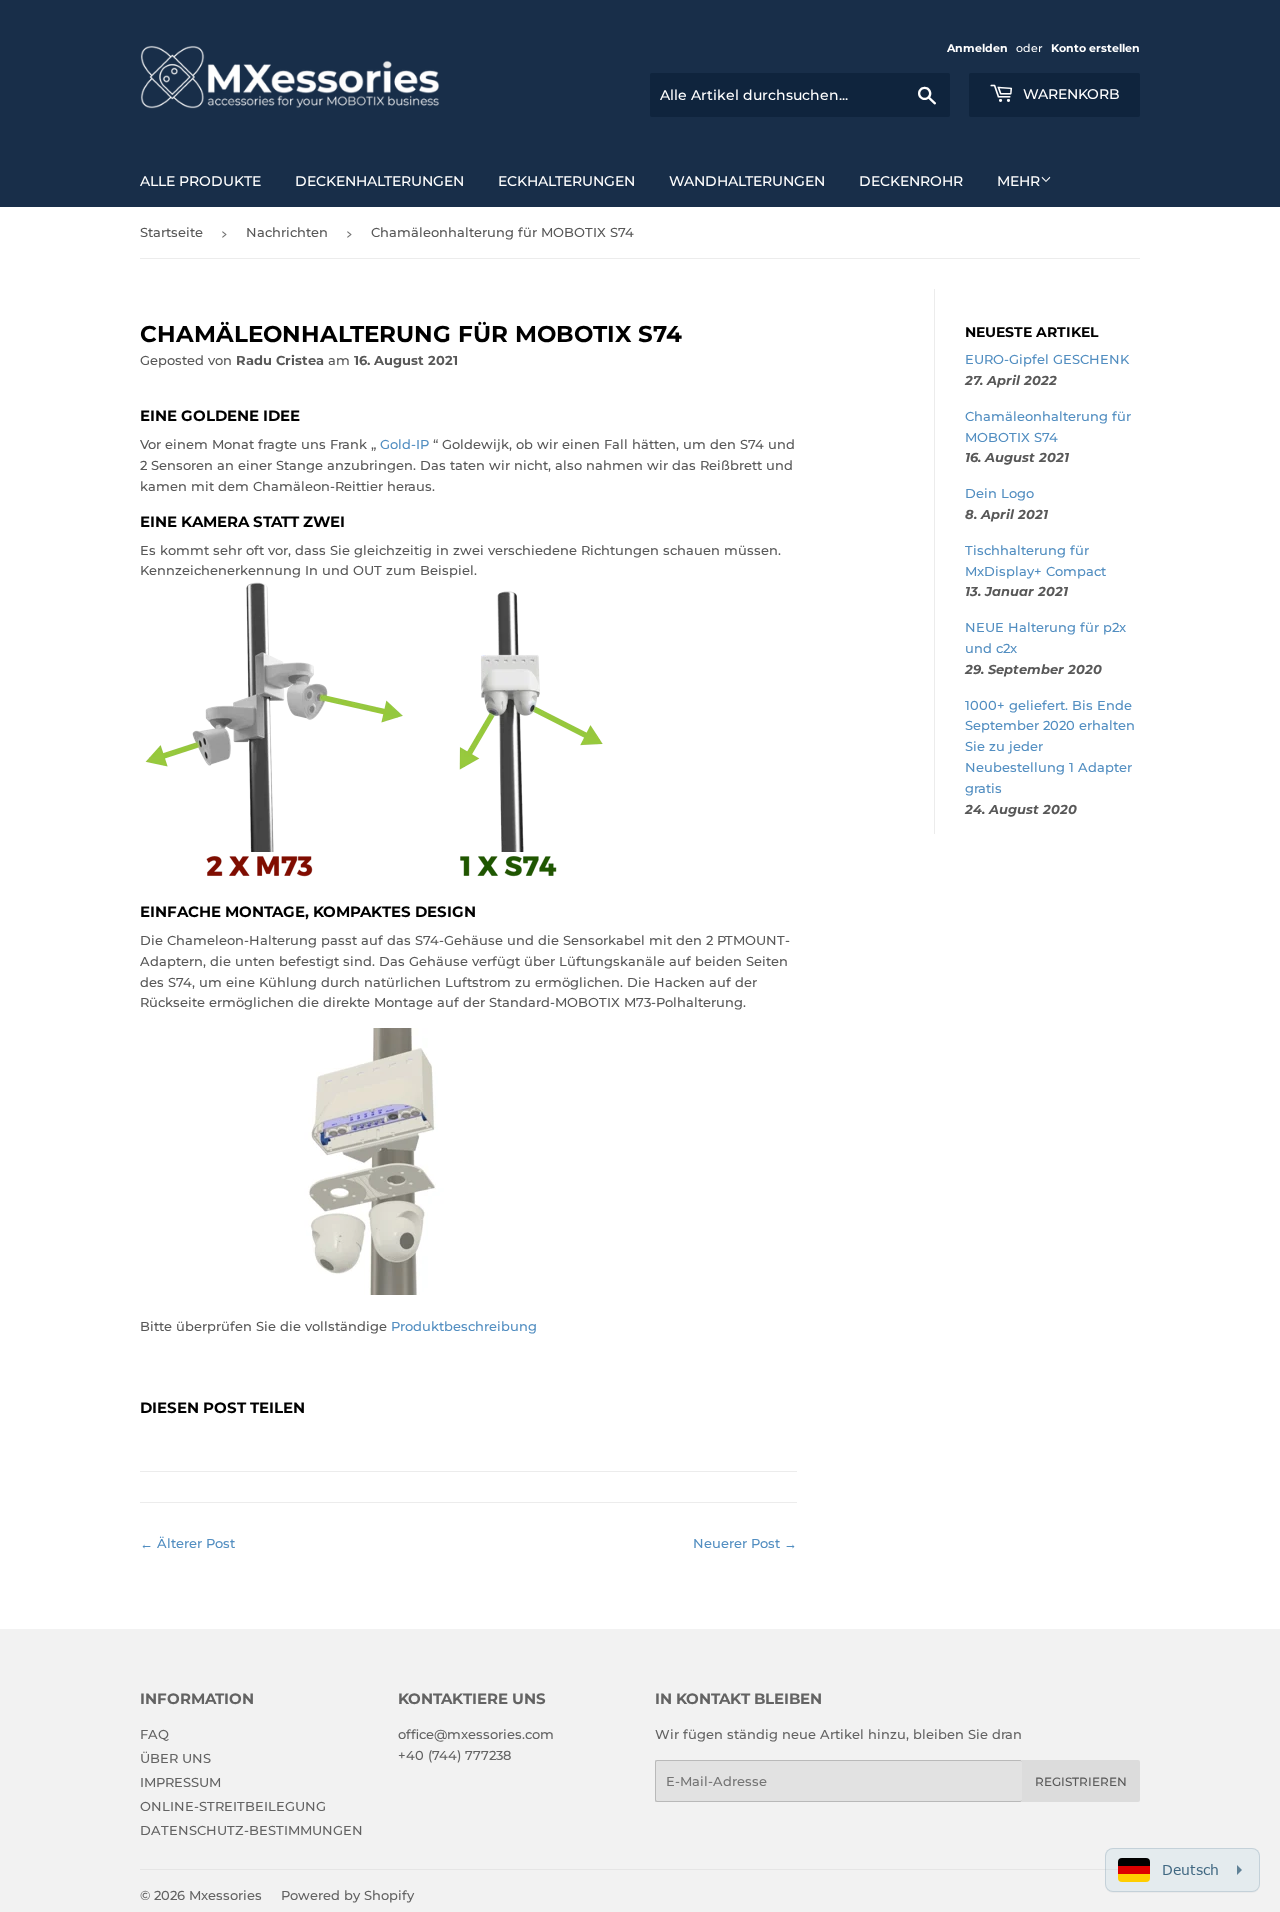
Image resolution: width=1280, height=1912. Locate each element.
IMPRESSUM (180, 1782)
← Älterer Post (187, 1543)
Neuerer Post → (745, 1543)
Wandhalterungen (747, 181)
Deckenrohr (911, 181)
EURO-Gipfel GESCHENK (1047, 359)
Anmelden (977, 48)
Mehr (1018, 181)
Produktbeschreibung (464, 1326)
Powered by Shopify (347, 1895)
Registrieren (1081, 1781)
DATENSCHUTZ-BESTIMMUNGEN (251, 1830)
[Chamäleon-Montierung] (380, 1290)
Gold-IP (404, 444)
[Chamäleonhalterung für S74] (380, 876)
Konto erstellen (1095, 48)
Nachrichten (287, 232)
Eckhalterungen (566, 181)
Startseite (171, 232)
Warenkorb (1069, 94)
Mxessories (225, 1895)
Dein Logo (999, 493)
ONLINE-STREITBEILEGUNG (233, 1806)
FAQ (154, 1734)
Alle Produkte (200, 181)
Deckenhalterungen (379, 181)
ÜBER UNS (175, 1758)
